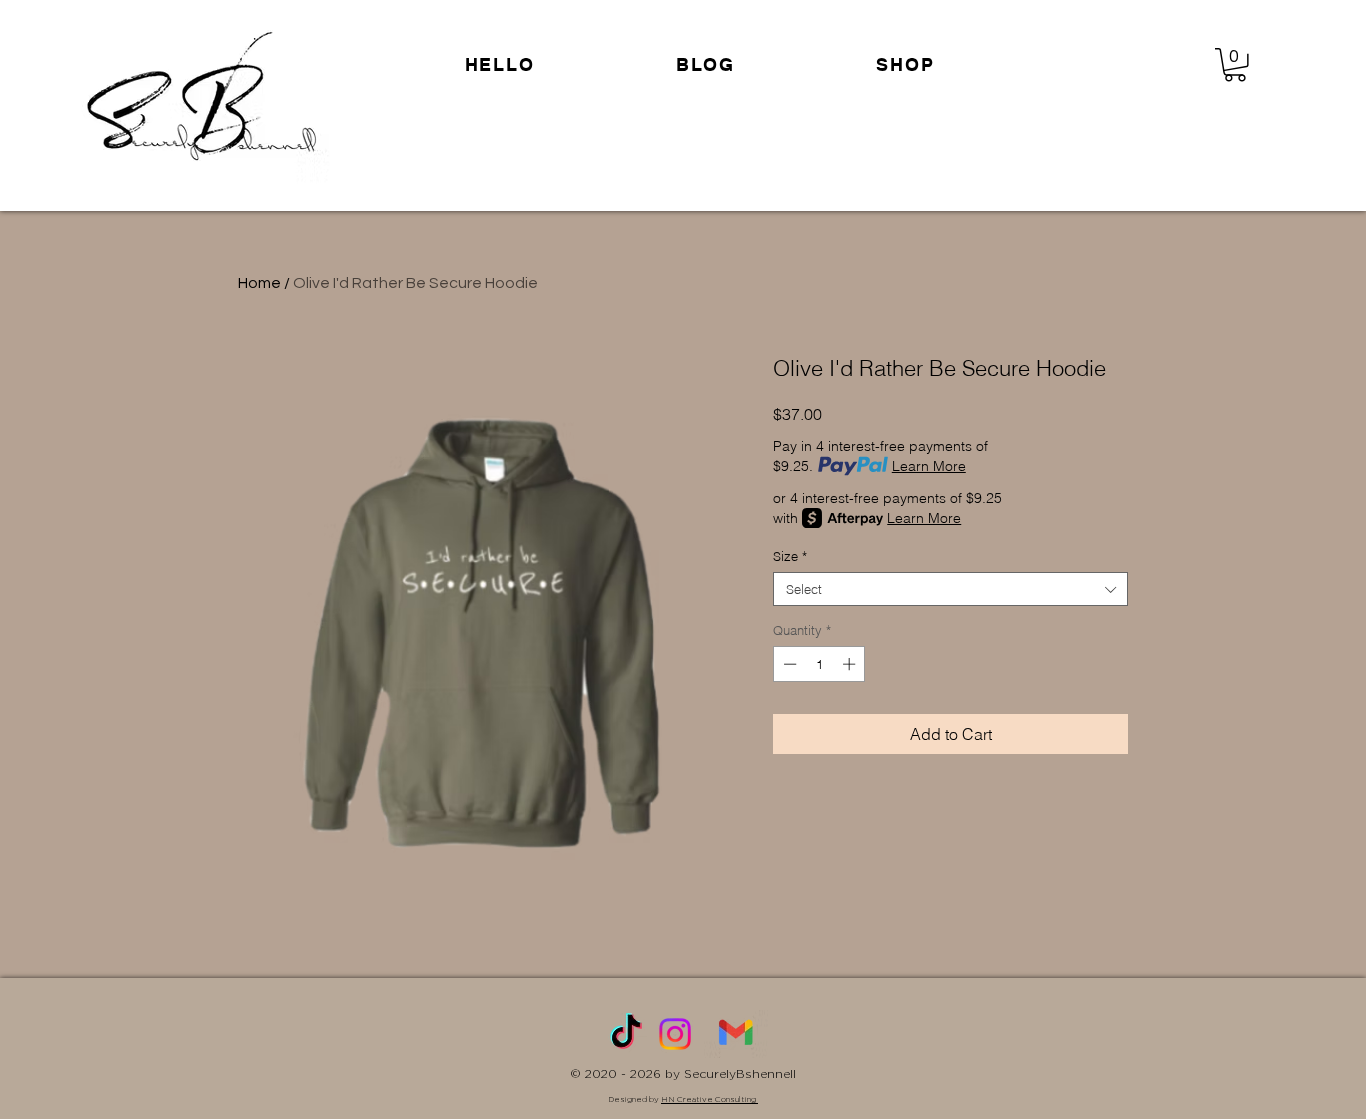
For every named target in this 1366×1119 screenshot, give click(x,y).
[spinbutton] (819, 664)
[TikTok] (626, 1034)
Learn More (929, 466)
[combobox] (950, 589)
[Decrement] (788, 664)
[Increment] (851, 664)
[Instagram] (675, 1034)
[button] (905, 64)
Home (259, 283)
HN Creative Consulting (709, 1099)
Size (790, 556)
